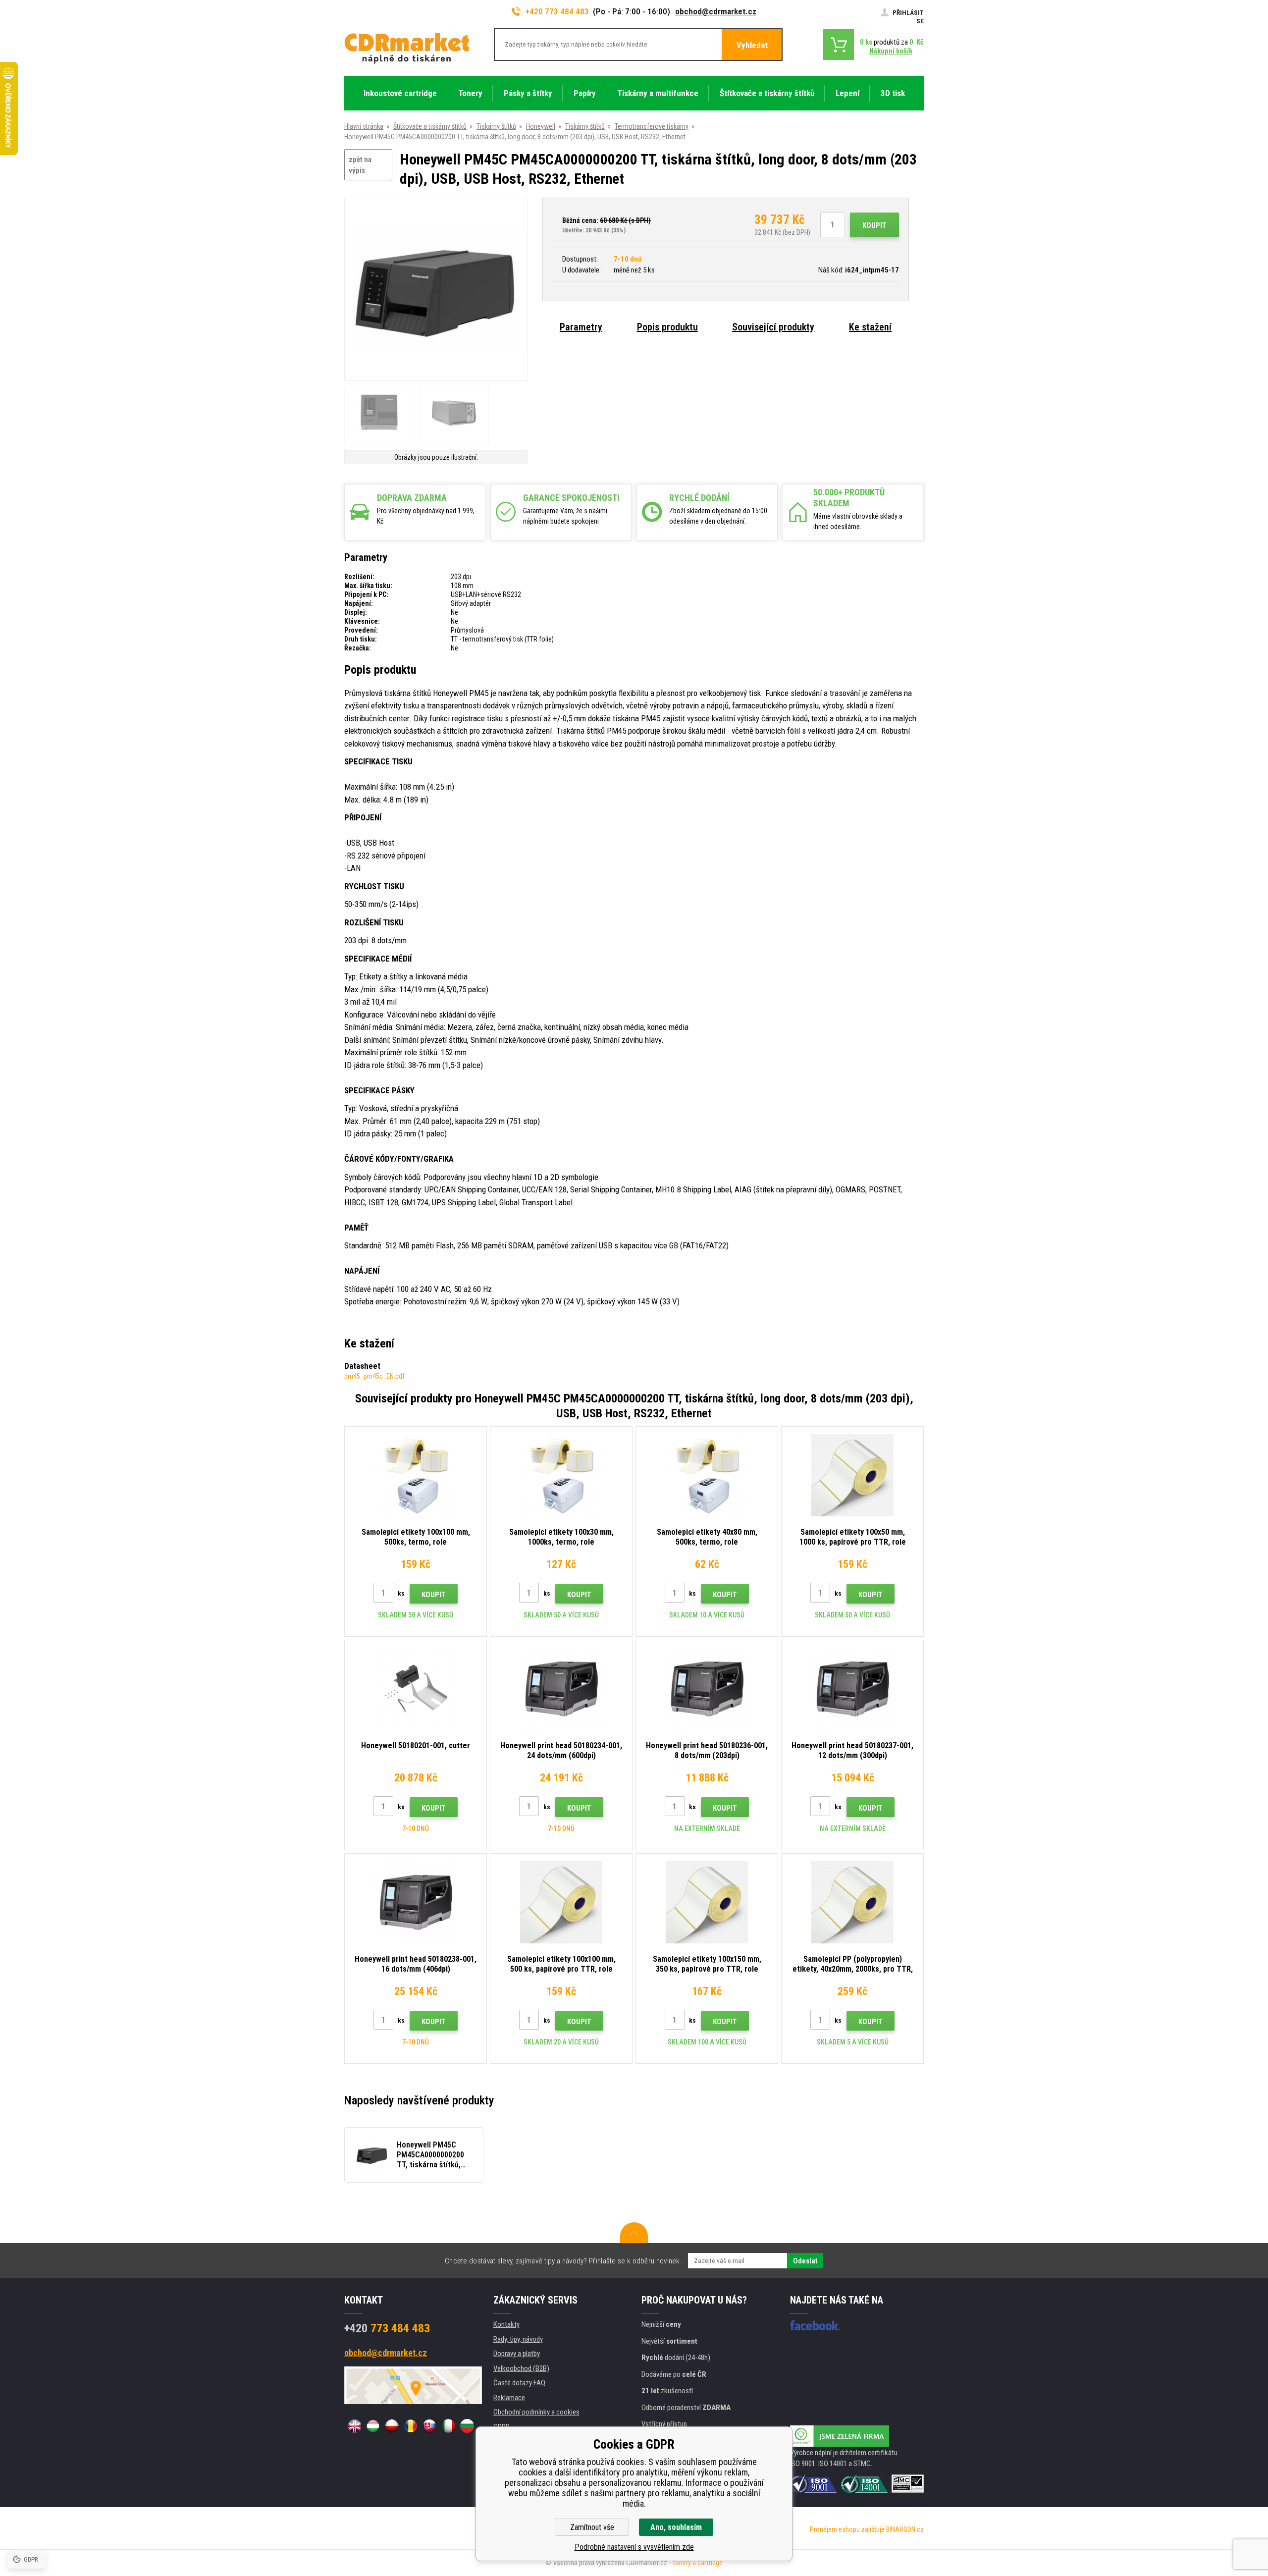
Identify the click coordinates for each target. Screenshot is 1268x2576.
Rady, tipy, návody (518, 2339)
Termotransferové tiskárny (652, 126)
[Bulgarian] (467, 2426)
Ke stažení (870, 327)
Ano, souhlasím (676, 2527)
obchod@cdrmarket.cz (716, 11)
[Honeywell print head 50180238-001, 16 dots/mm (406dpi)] (416, 1902)
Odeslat (805, 2261)
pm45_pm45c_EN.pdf (374, 1376)
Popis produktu (667, 327)
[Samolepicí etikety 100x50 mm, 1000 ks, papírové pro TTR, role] (852, 1475)
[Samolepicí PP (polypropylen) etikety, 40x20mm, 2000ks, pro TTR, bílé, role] (852, 1902)
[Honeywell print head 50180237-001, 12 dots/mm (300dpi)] (852, 1689)
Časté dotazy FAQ (519, 2383)
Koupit (874, 225)
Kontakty (506, 2324)
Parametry (581, 327)
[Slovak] (429, 2426)
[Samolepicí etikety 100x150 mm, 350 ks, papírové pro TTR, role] (707, 1902)
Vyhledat (752, 45)
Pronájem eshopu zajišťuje (847, 2529)
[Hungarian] (373, 2426)
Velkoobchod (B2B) (521, 2368)
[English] (354, 2426)
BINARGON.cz (905, 2529)
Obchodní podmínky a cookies (536, 2412)
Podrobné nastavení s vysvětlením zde (634, 2547)
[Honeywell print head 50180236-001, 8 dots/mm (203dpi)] (707, 1689)
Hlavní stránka (364, 126)
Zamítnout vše (592, 2527)
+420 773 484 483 (557, 11)
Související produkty (773, 327)
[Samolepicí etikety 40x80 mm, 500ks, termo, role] (707, 1475)
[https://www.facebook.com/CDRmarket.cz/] (815, 2325)
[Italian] (448, 2426)
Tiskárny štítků (496, 126)
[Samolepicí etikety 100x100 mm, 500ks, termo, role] (416, 1475)
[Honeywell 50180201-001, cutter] (416, 1689)
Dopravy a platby (517, 2354)
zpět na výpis (360, 165)
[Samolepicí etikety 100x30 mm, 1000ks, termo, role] (561, 1475)
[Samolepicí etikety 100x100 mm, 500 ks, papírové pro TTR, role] (561, 1902)
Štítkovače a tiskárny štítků (430, 126)
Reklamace (509, 2398)
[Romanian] (411, 2426)
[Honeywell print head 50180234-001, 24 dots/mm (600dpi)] (561, 1689)
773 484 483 (387, 2328)
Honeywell (541, 126)
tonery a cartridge (698, 2563)
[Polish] (392, 2426)
